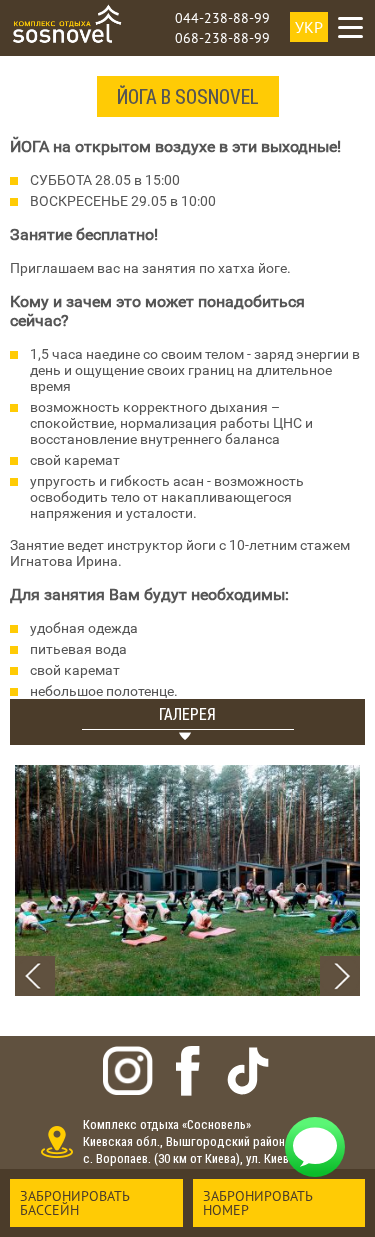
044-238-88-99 (222, 18)
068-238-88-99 (222, 38)
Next (340, 976)
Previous (35, 976)
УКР (309, 27)
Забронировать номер (258, 1203)
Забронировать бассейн (75, 1203)
